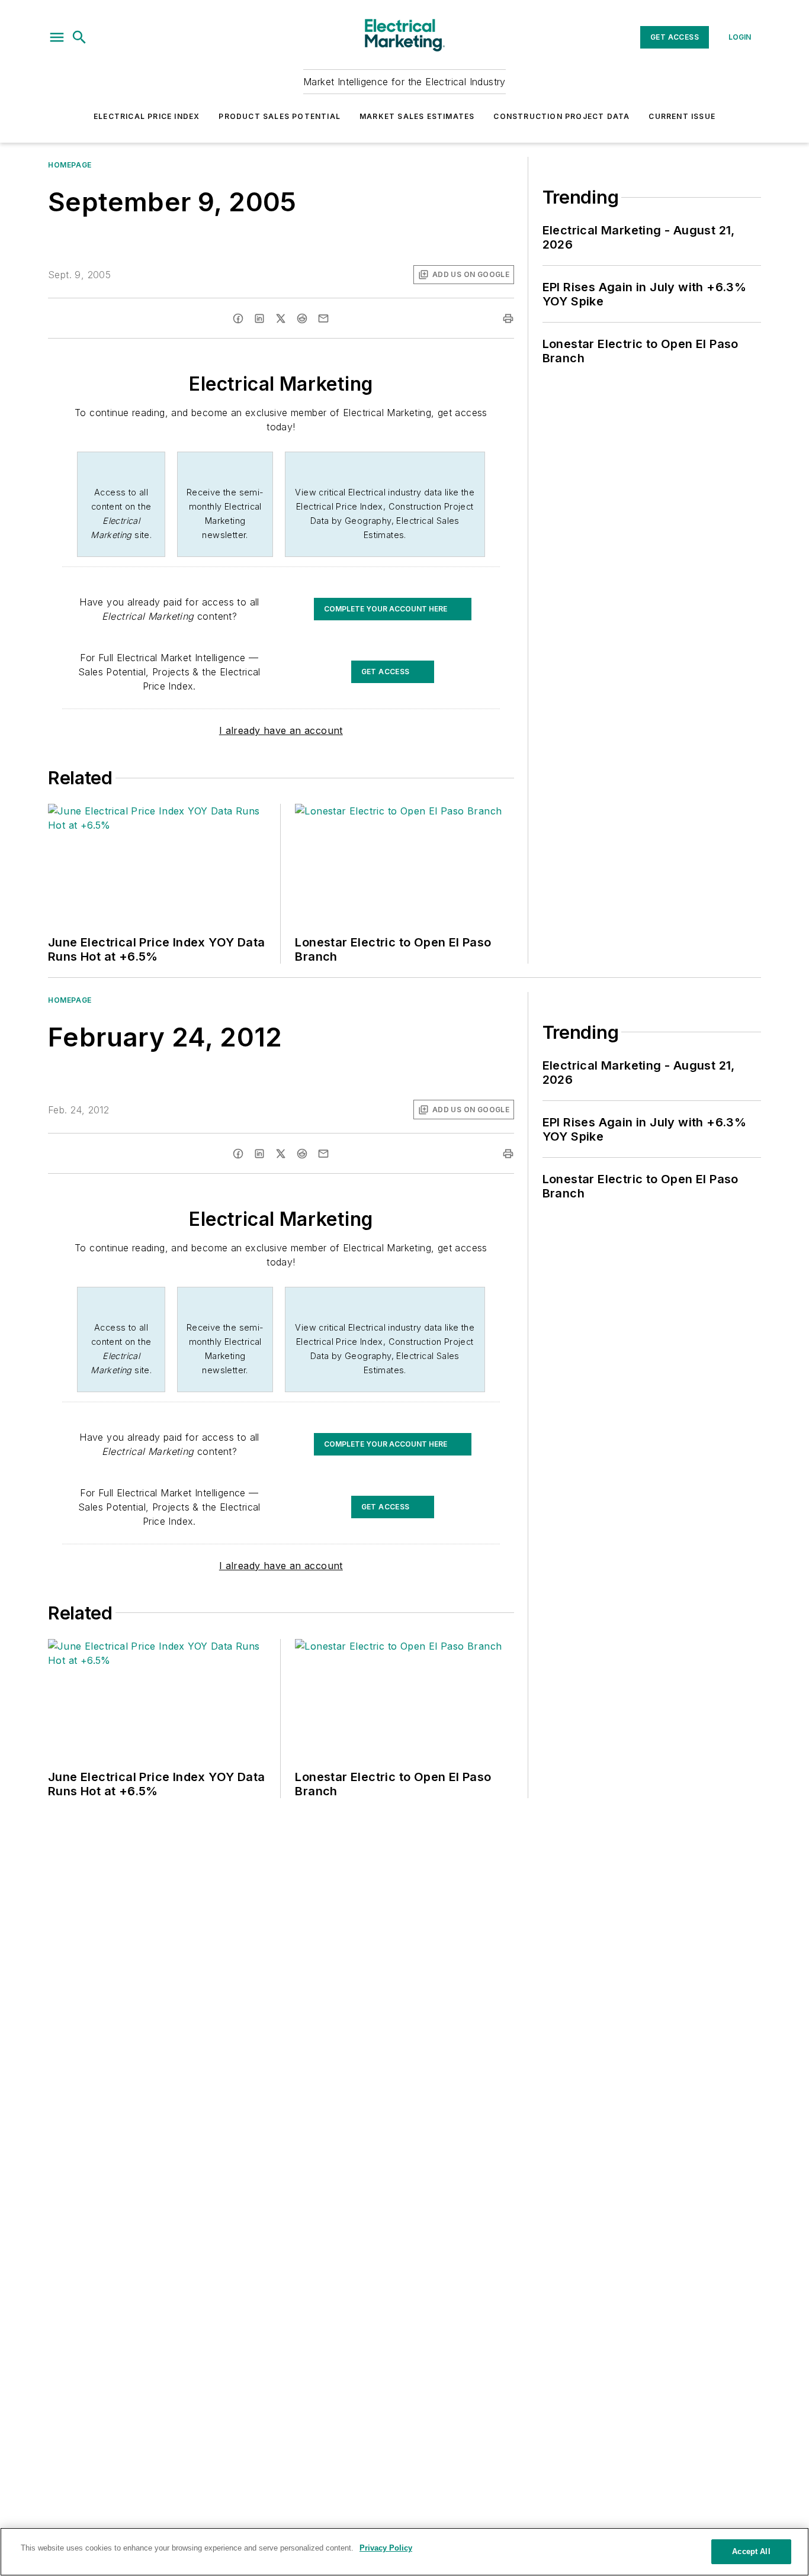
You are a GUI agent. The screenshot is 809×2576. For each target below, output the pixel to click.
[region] (404, 2552)
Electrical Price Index (147, 116)
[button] (57, 37)
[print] (508, 318)
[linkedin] (259, 318)
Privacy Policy (386, 2548)
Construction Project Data (561, 116)
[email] (323, 318)
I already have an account (281, 730)
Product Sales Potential (280, 116)
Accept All (751, 2551)
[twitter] (281, 318)
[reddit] (302, 318)
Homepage (70, 165)
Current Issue (682, 116)
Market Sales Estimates (417, 116)
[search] (79, 37)
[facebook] (238, 318)
